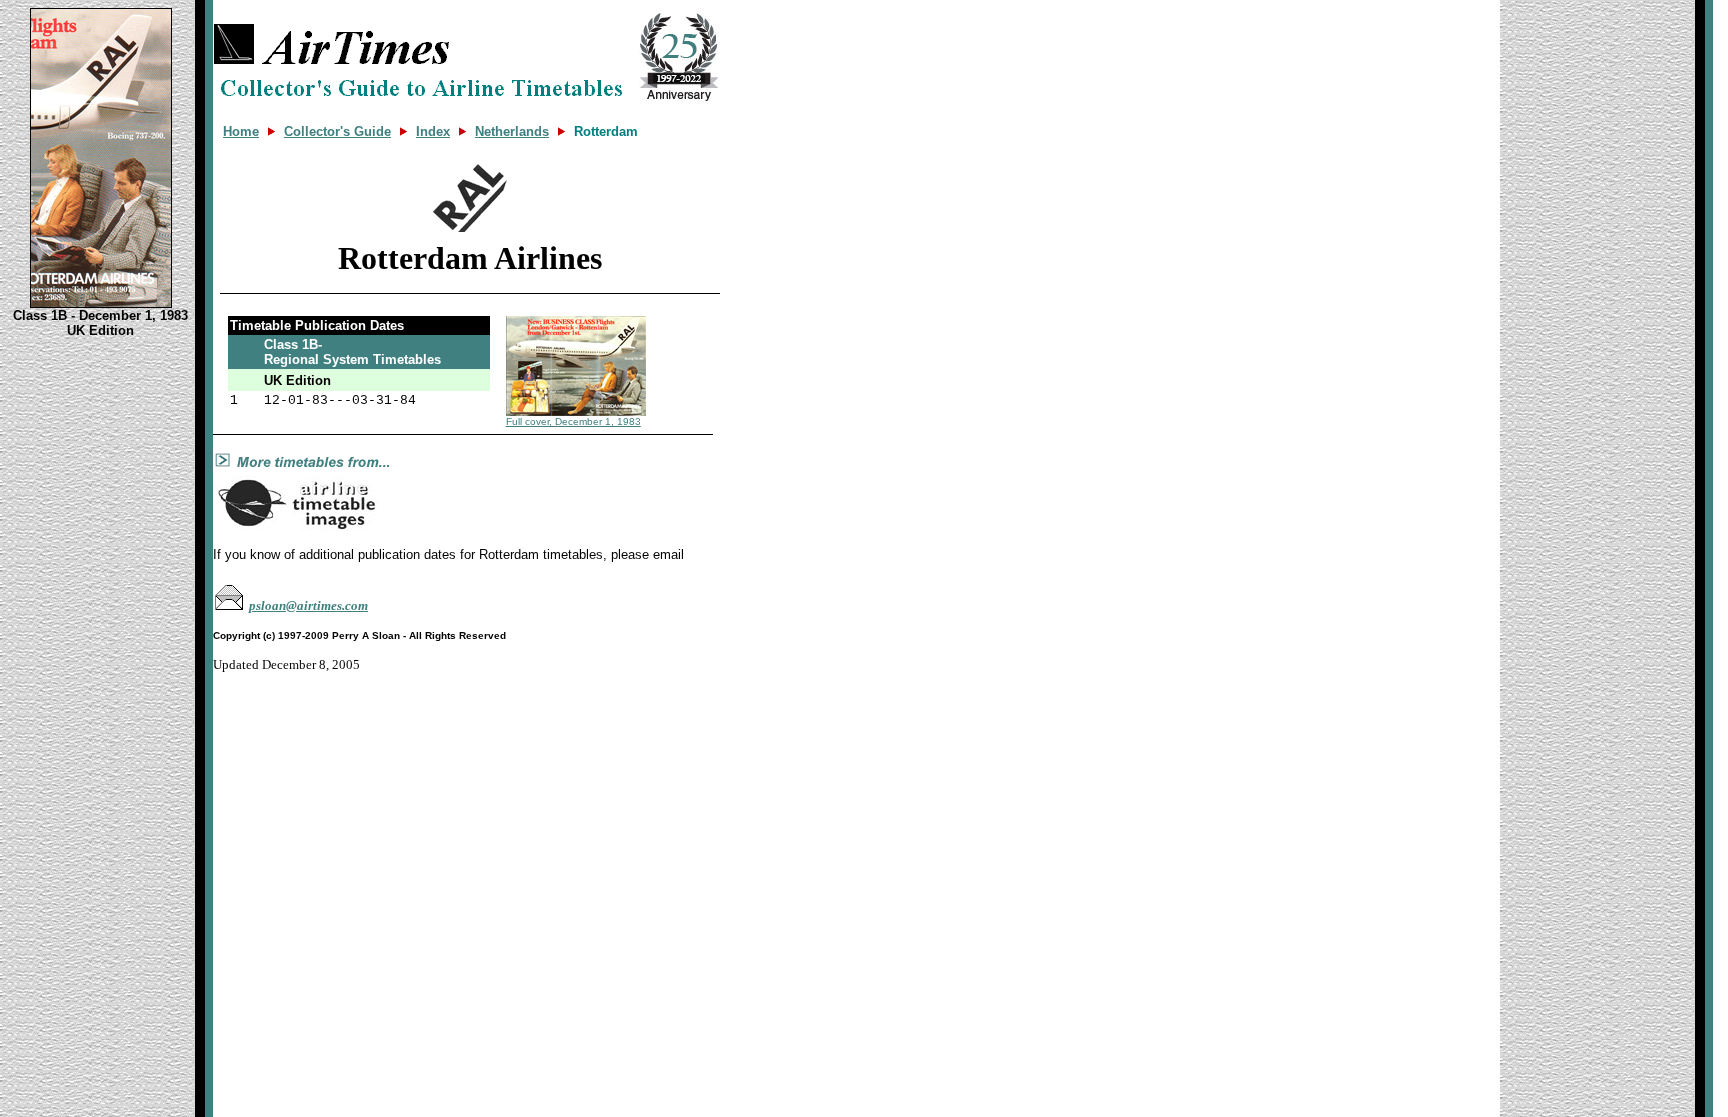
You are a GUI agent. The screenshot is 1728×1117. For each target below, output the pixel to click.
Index (433, 131)
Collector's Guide (337, 131)
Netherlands (512, 131)
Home (241, 131)
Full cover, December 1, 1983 (573, 421)
